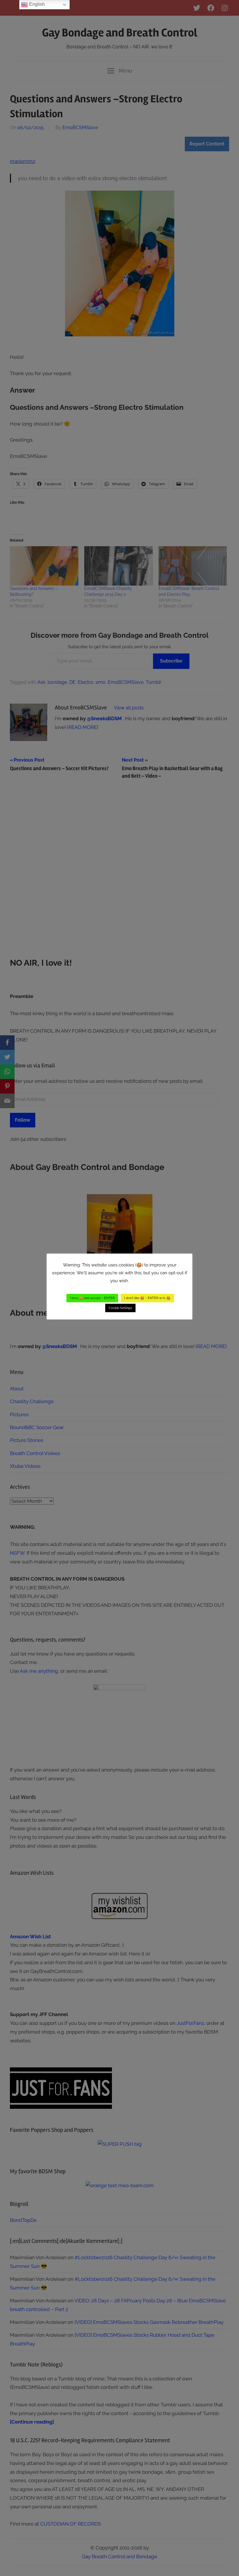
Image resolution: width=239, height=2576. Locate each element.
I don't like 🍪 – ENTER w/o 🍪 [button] (147, 1298)
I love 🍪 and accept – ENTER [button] (92, 1298)
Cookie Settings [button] (120, 1308)
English (36, 4)
